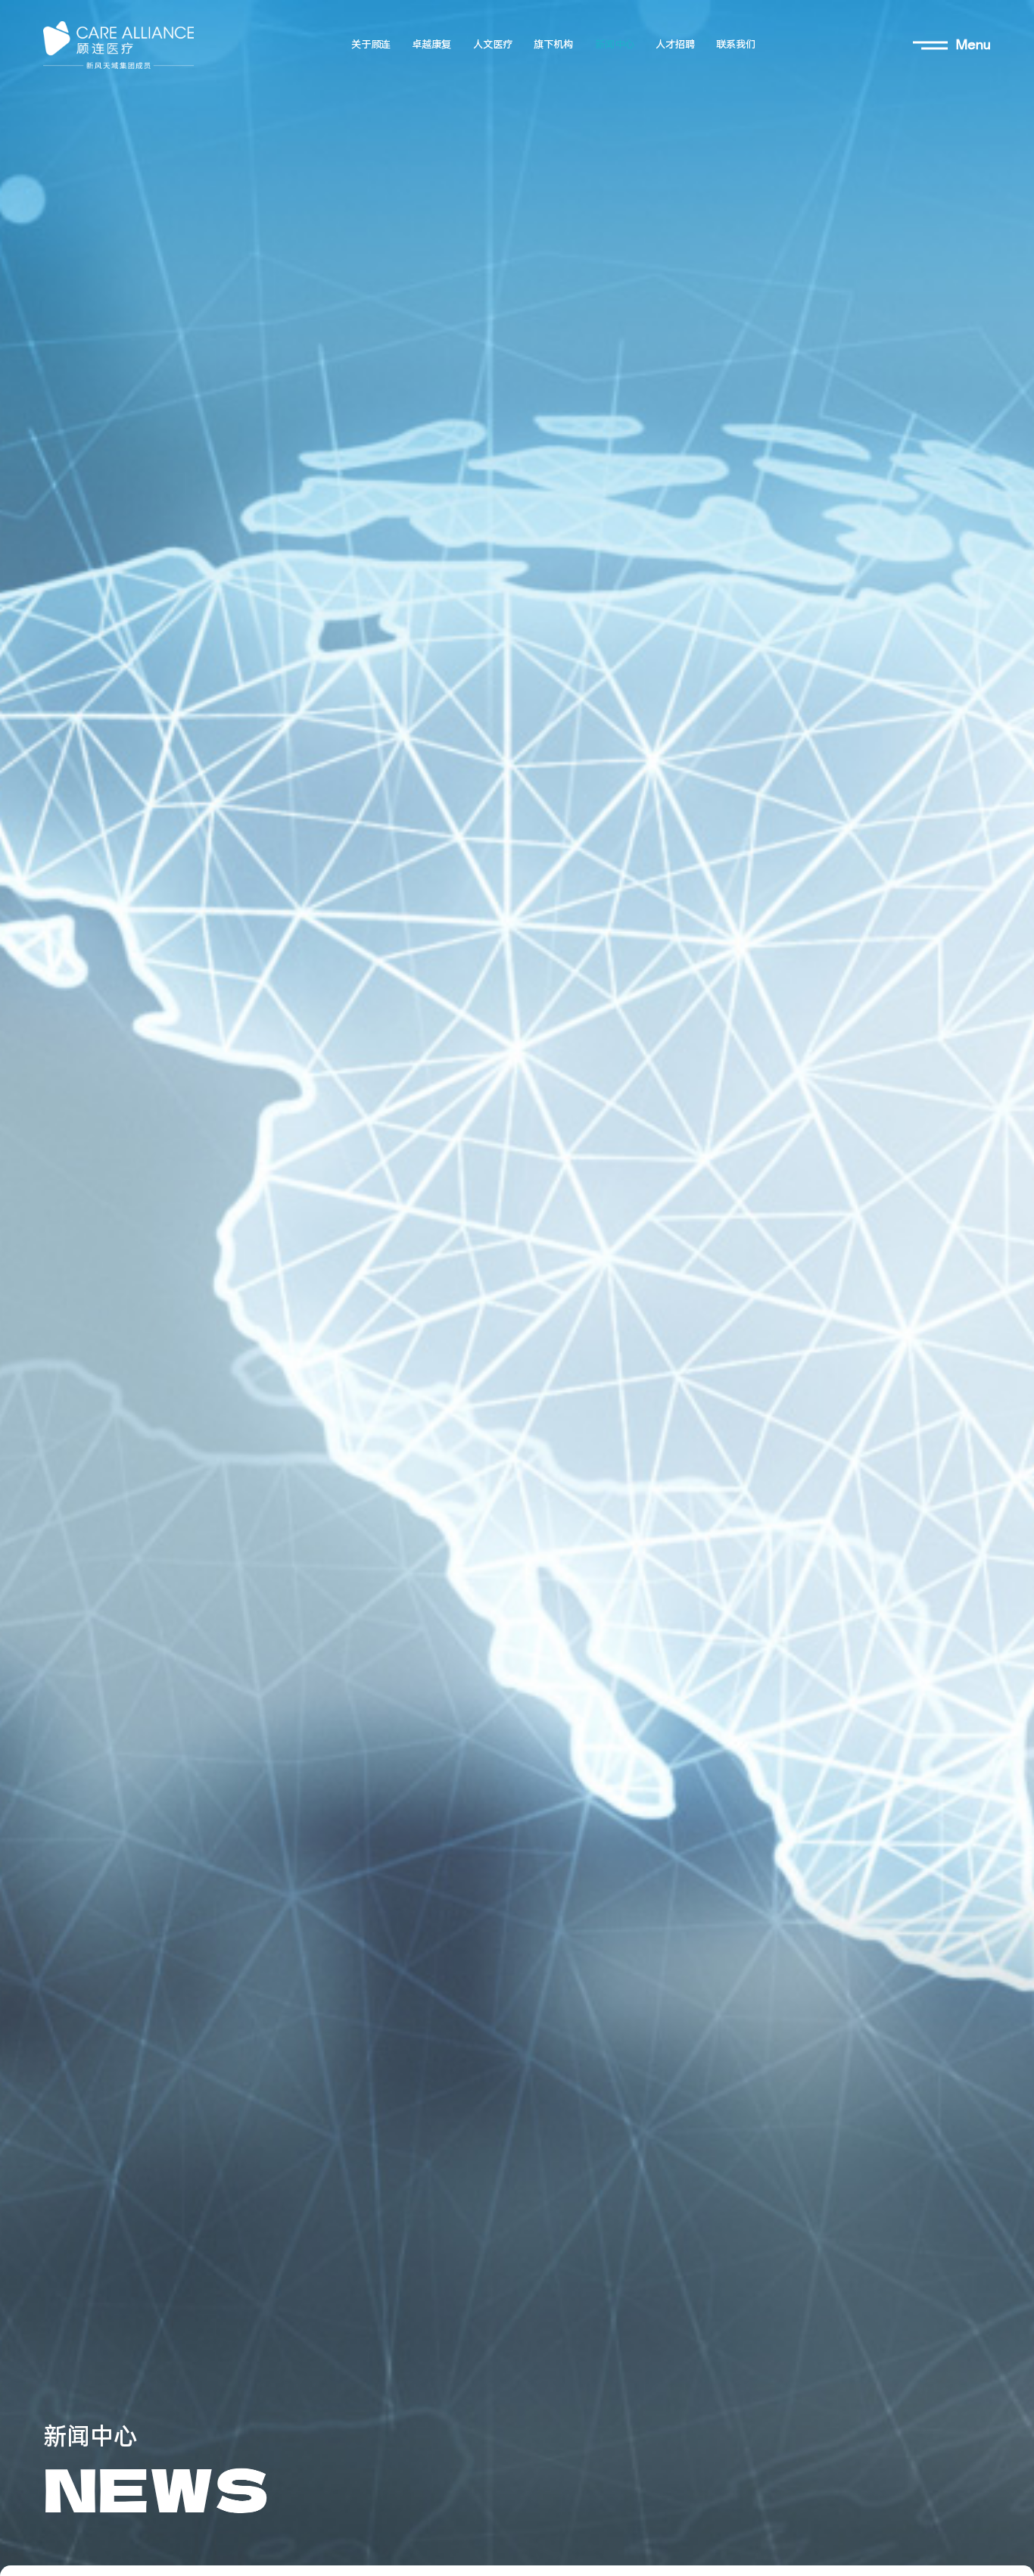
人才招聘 (675, 45)
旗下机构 (553, 45)
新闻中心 (615, 45)
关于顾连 (371, 45)
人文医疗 (493, 45)
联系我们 (736, 45)
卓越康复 (431, 45)
